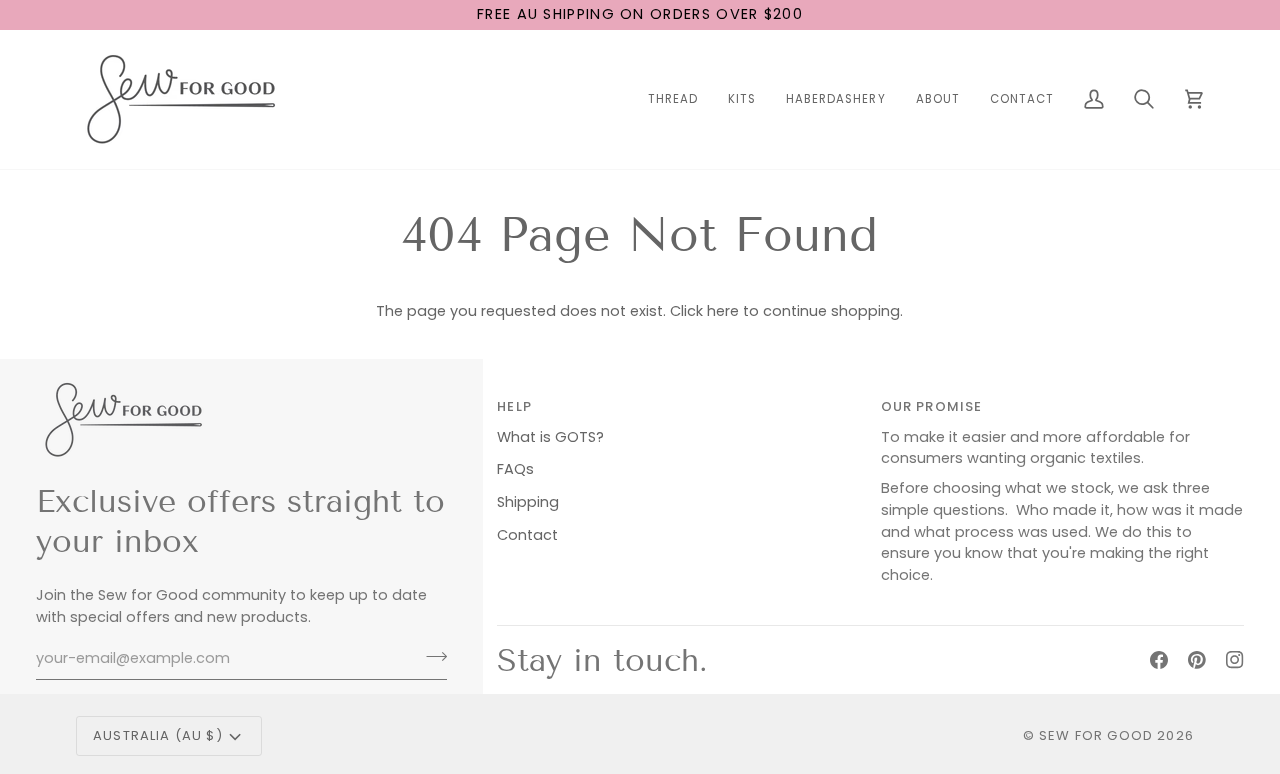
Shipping (528, 502)
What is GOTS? (550, 437)
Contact (527, 535)
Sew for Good (1096, 735)
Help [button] (514, 406)
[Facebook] (1159, 660)
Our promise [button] (932, 406)
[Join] (430, 656)
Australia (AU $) (158, 735)
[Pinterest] (1197, 660)
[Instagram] (1235, 660)
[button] (673, 99)
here (723, 311)
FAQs (515, 469)
